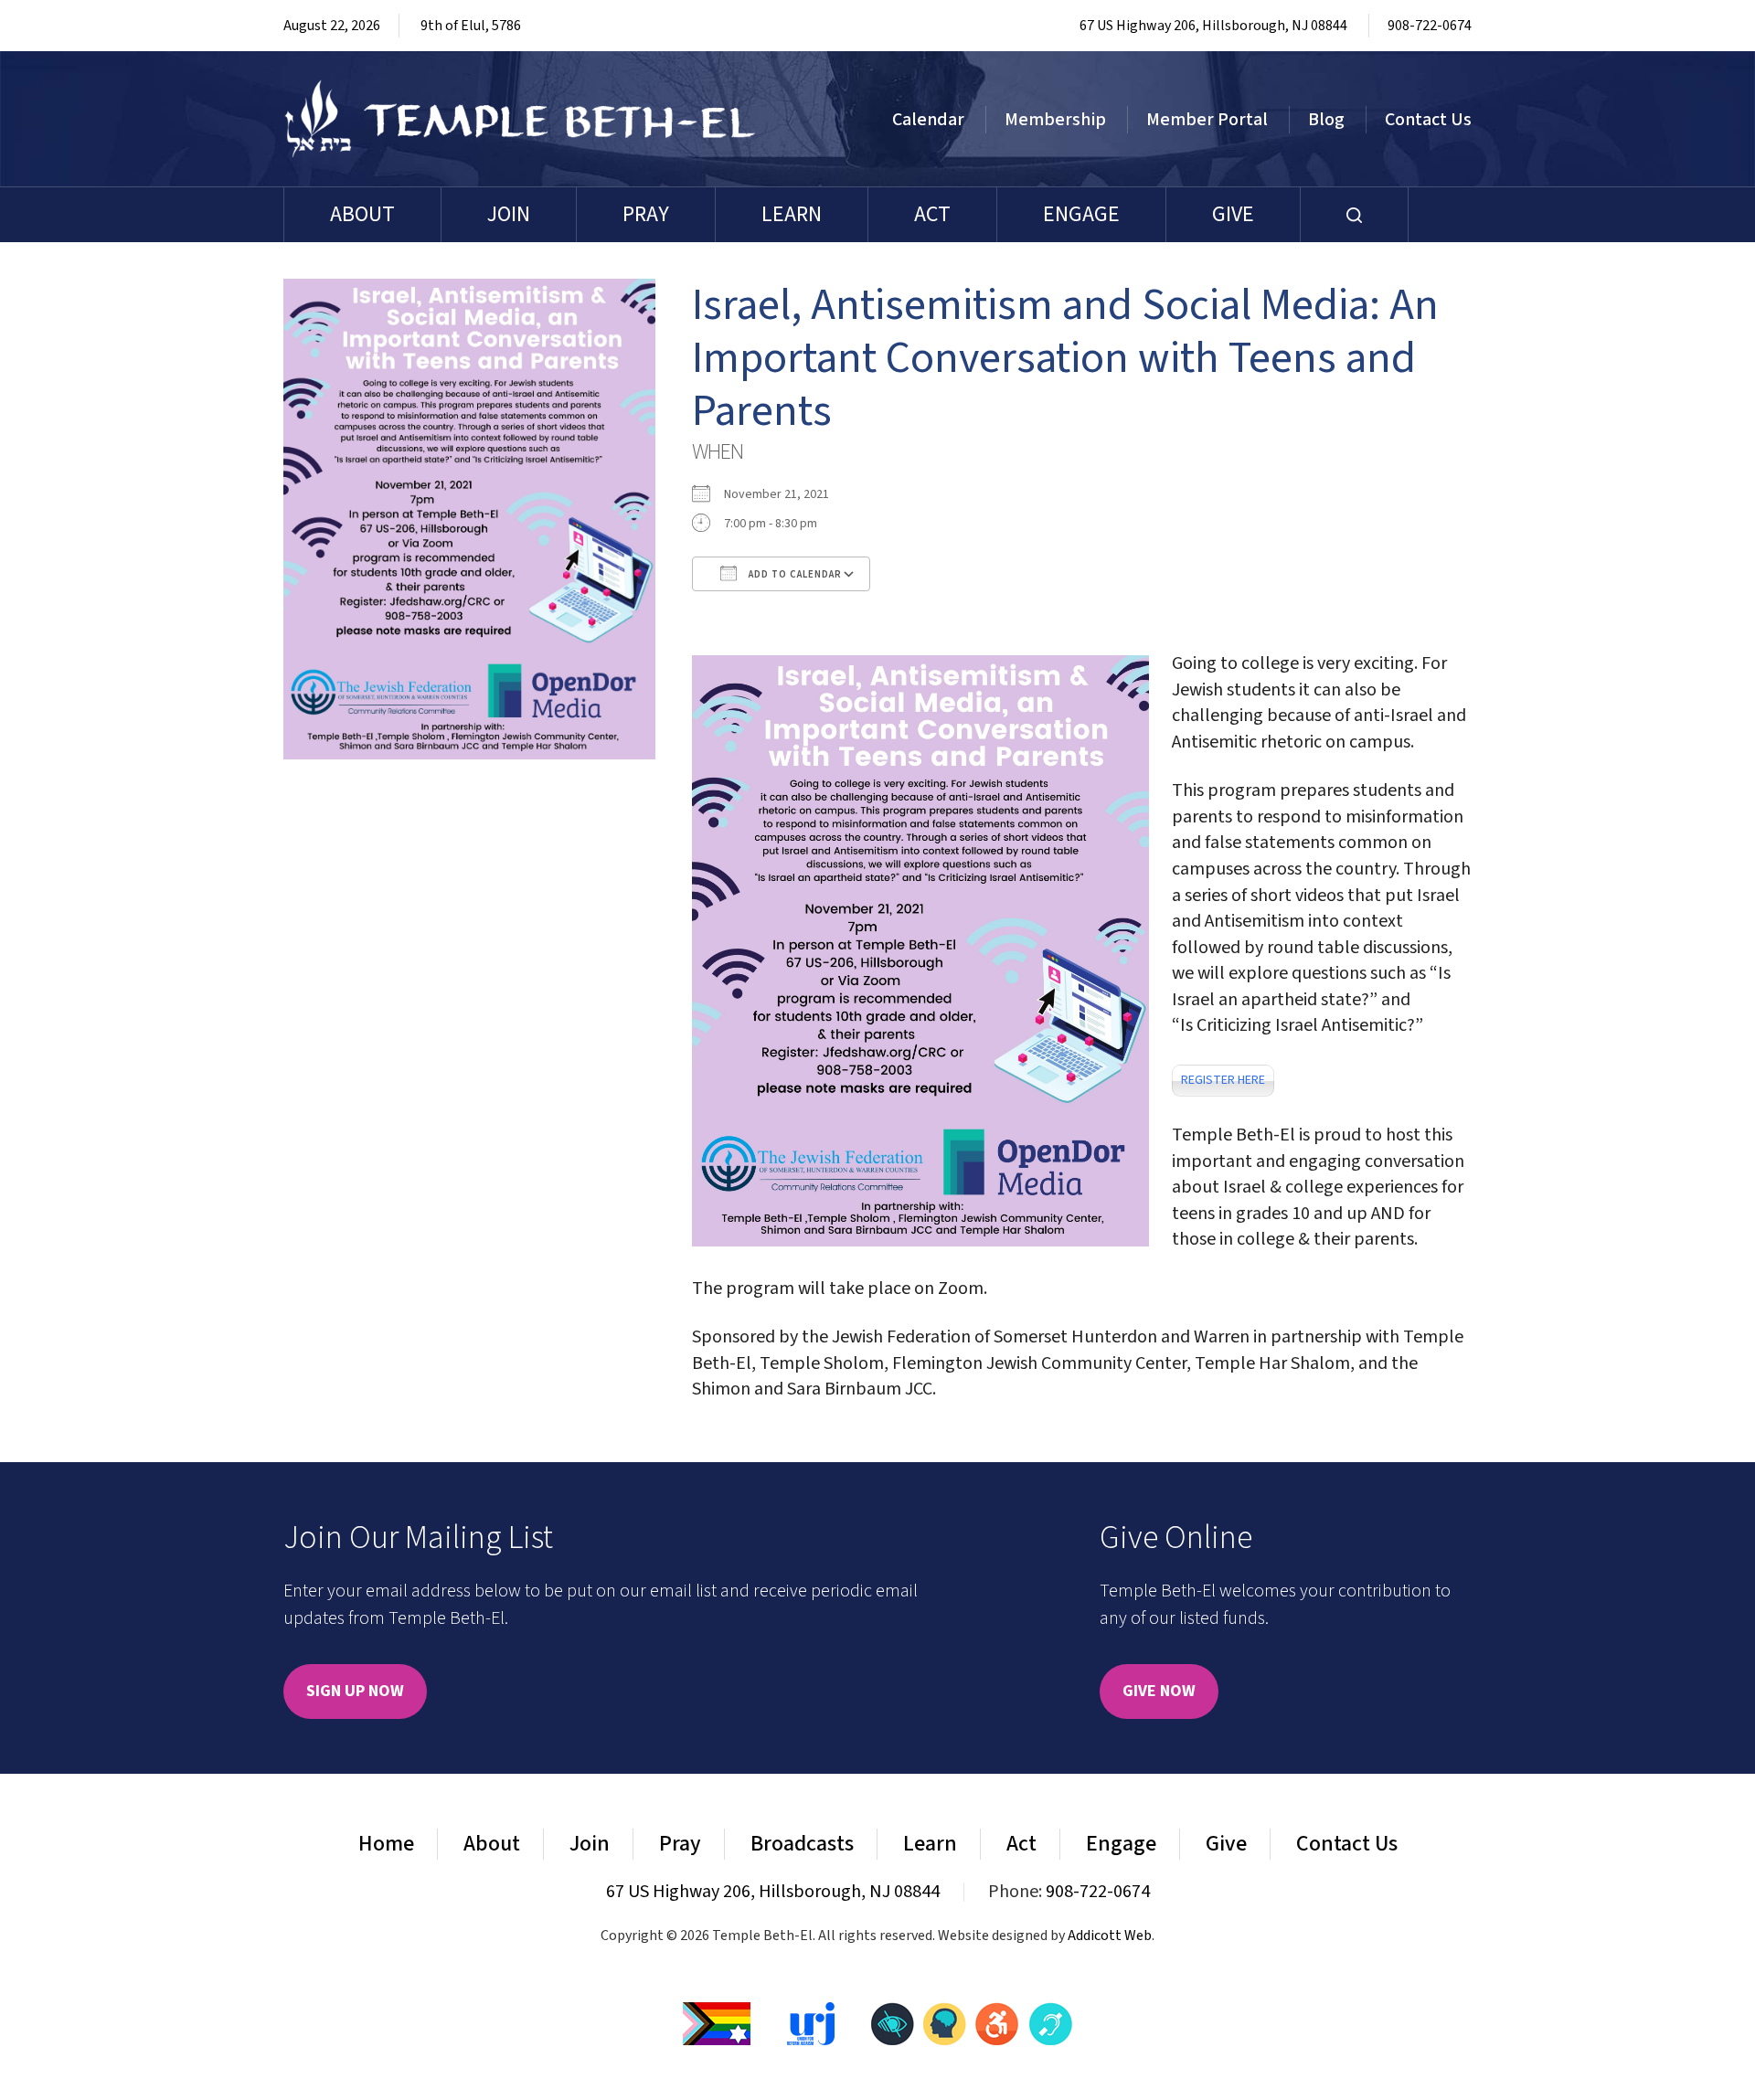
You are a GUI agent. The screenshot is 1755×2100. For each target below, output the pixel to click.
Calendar (928, 120)
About (362, 214)
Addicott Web (1110, 1936)
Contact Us (1428, 120)
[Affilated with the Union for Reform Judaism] (811, 2022)
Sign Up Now (355, 1691)
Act (932, 214)
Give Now (1159, 1691)
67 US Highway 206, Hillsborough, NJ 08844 (1213, 26)
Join (509, 214)
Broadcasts (802, 1844)
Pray (646, 214)
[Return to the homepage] (520, 119)
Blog (1326, 120)
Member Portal (1207, 120)
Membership (1055, 120)
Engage (1081, 214)
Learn (792, 214)
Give (1233, 214)
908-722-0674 (1430, 26)
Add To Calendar (794, 574)
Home (386, 1844)
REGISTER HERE (1223, 1080)
